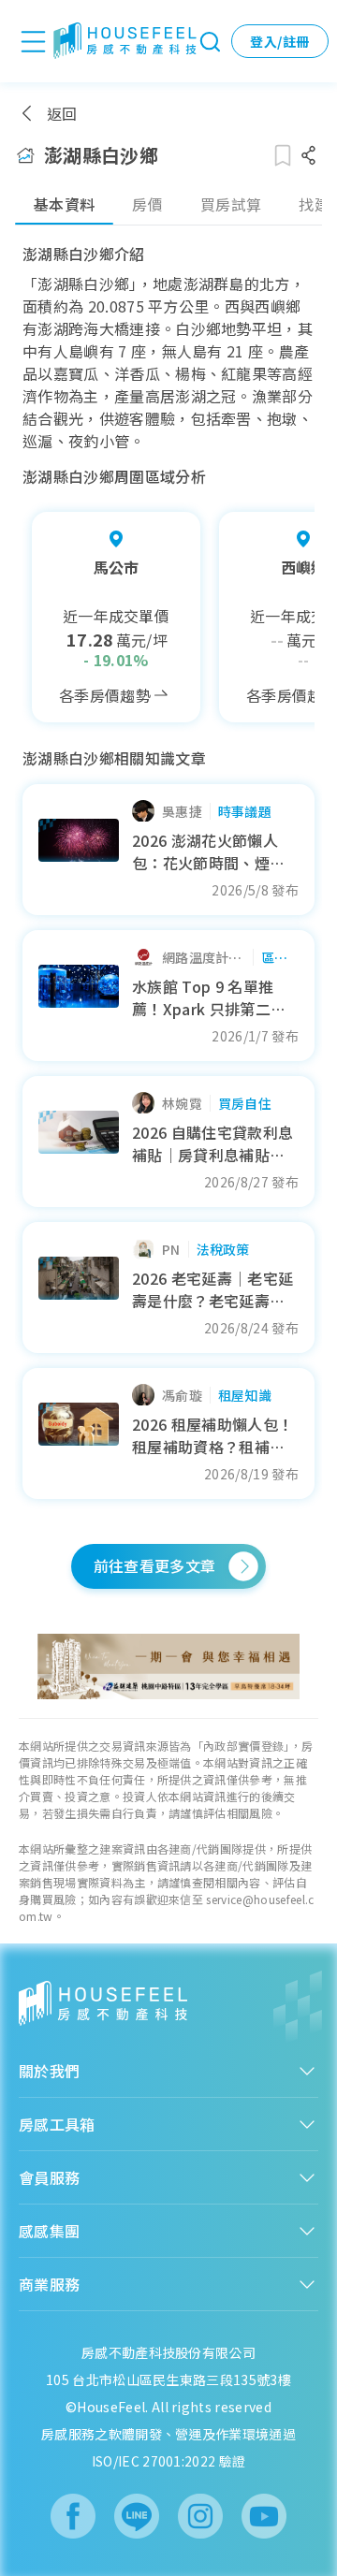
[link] (169, 1666)
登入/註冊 (279, 41)
